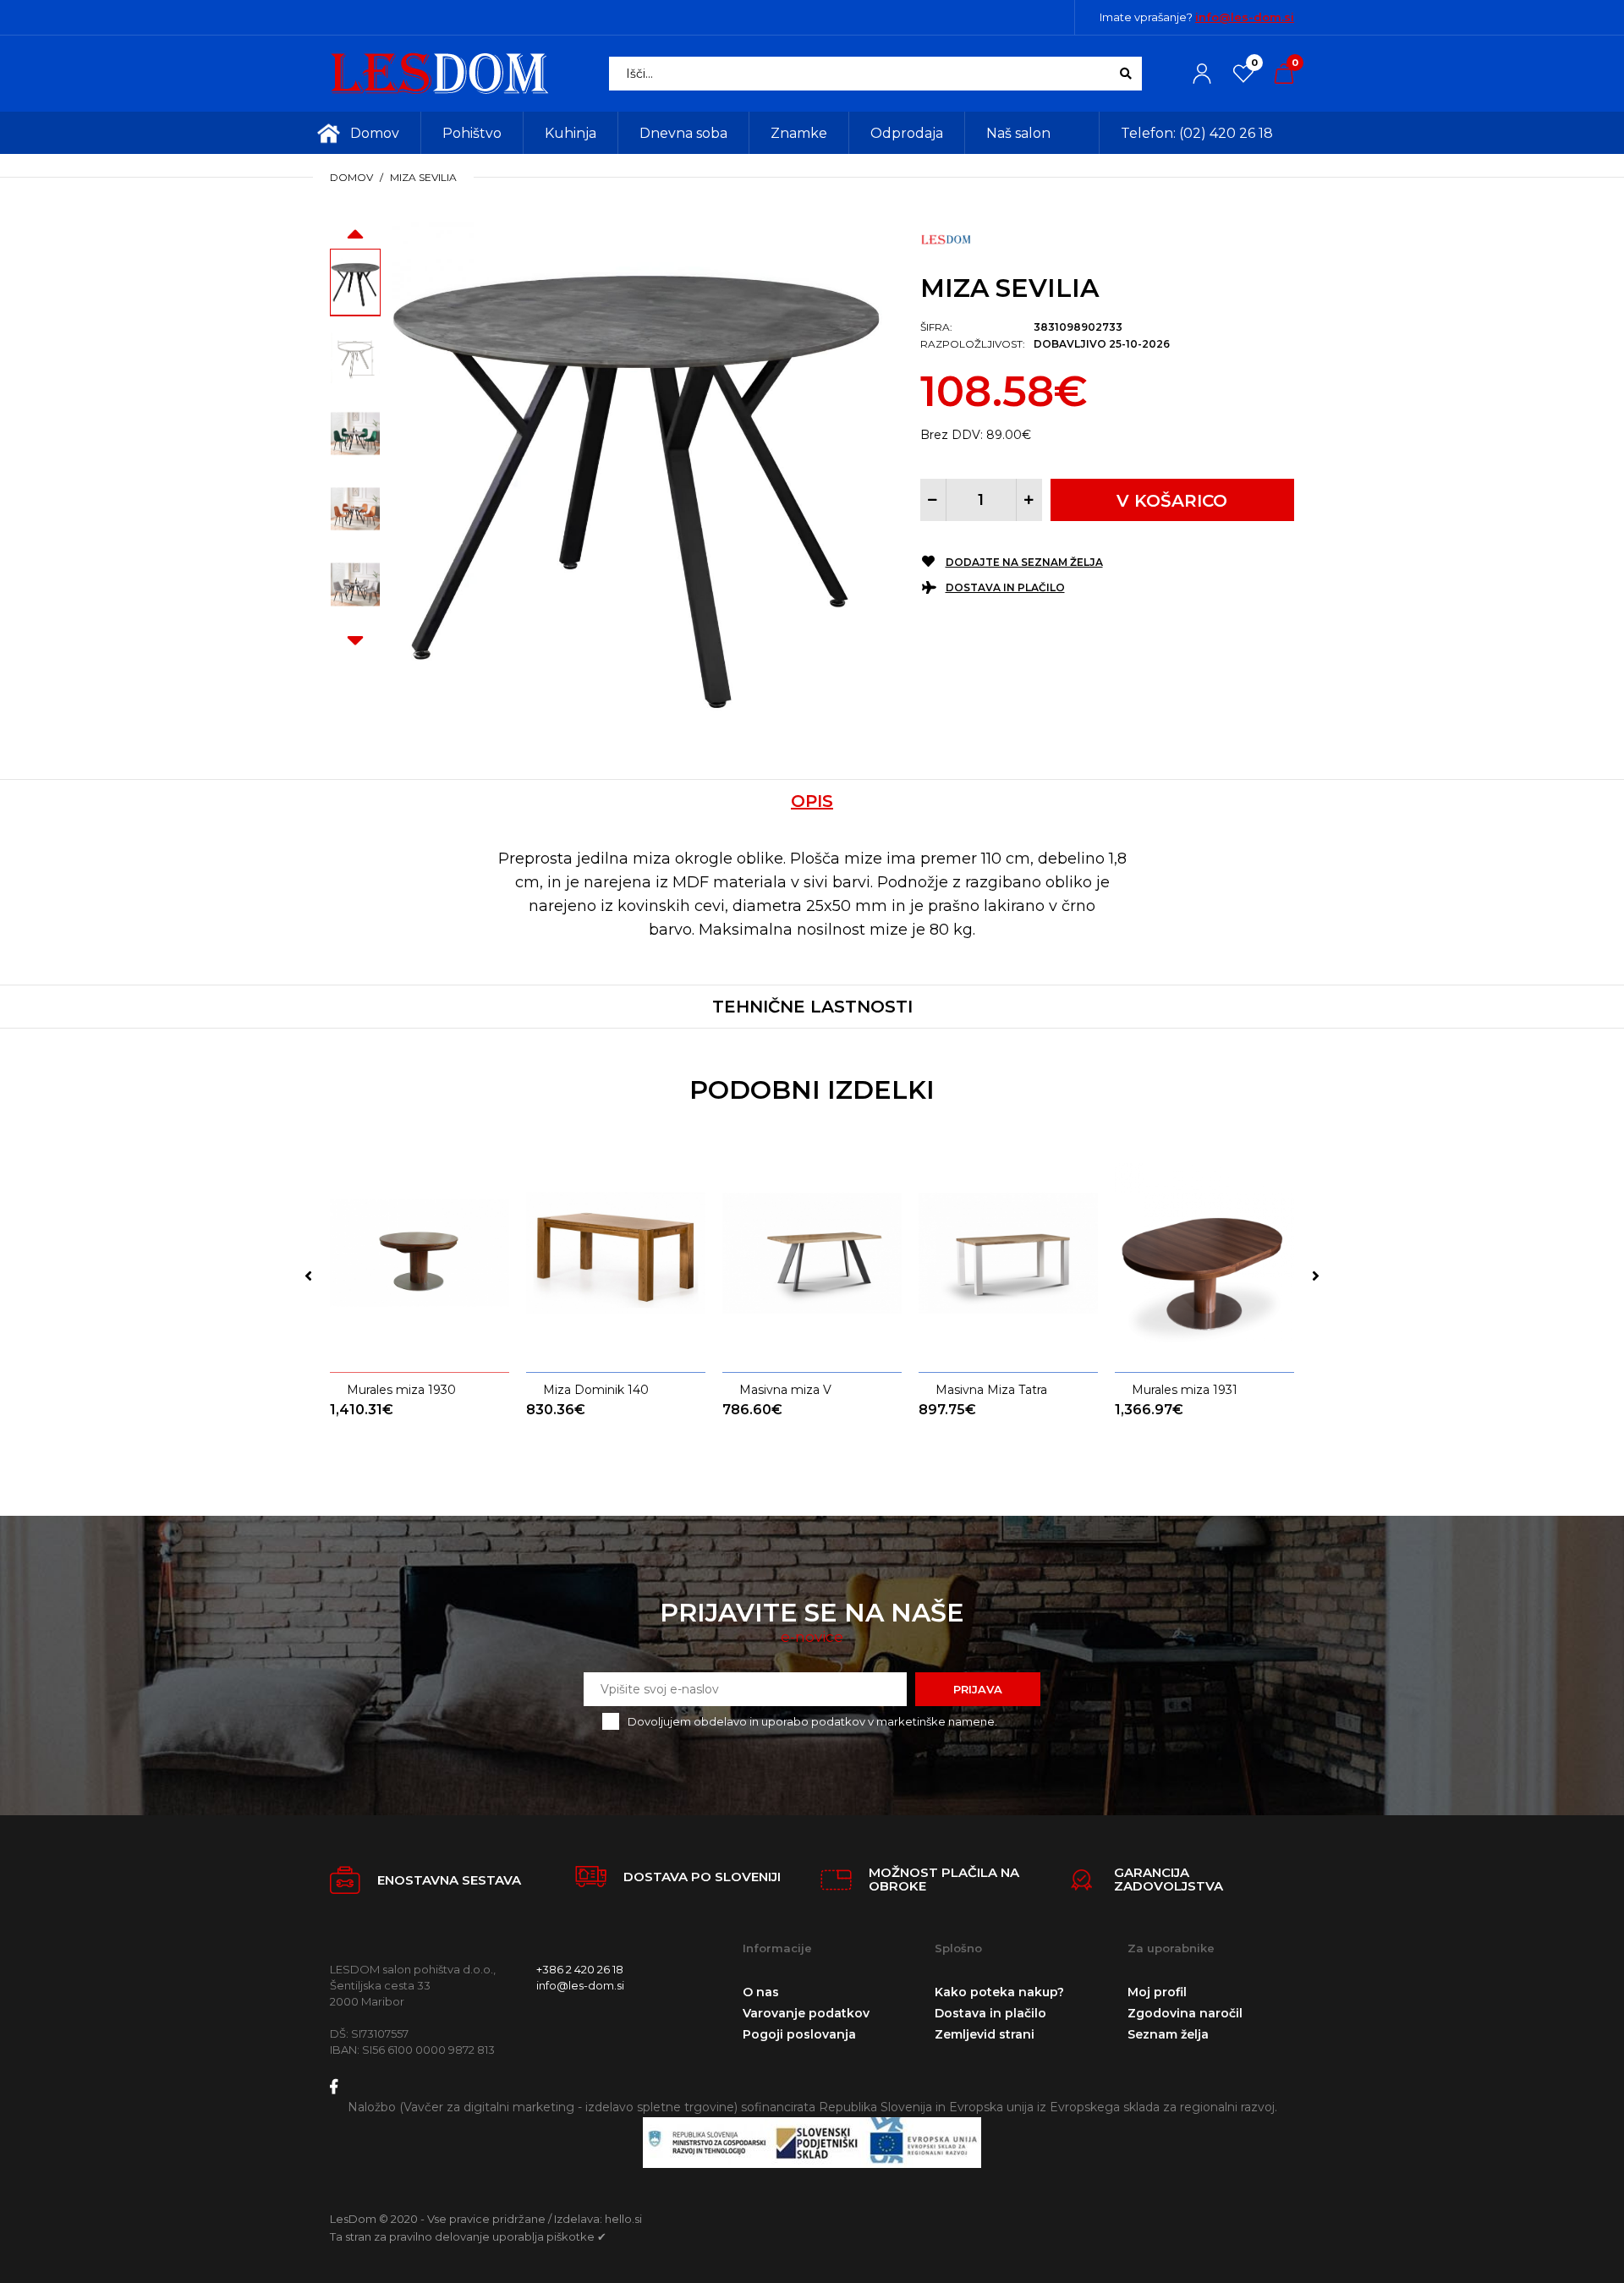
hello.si (623, 2219)
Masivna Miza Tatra (991, 1390)
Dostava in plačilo (1005, 587)
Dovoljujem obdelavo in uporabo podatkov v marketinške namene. (812, 1721)
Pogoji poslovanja (799, 2034)
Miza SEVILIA (423, 177)
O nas (761, 1992)
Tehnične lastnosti (812, 1007)
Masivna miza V (785, 1390)
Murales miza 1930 (401, 1390)
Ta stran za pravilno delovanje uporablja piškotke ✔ (468, 2236)
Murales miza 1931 (1185, 1390)
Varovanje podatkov (806, 2013)
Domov (351, 177)
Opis (812, 801)
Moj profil (1157, 1992)
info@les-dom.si (1245, 17)
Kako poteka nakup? (999, 1992)
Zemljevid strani (985, 2034)
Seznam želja (1168, 2034)
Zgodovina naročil (1185, 2013)
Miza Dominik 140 (596, 1390)
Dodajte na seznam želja (1024, 562)
